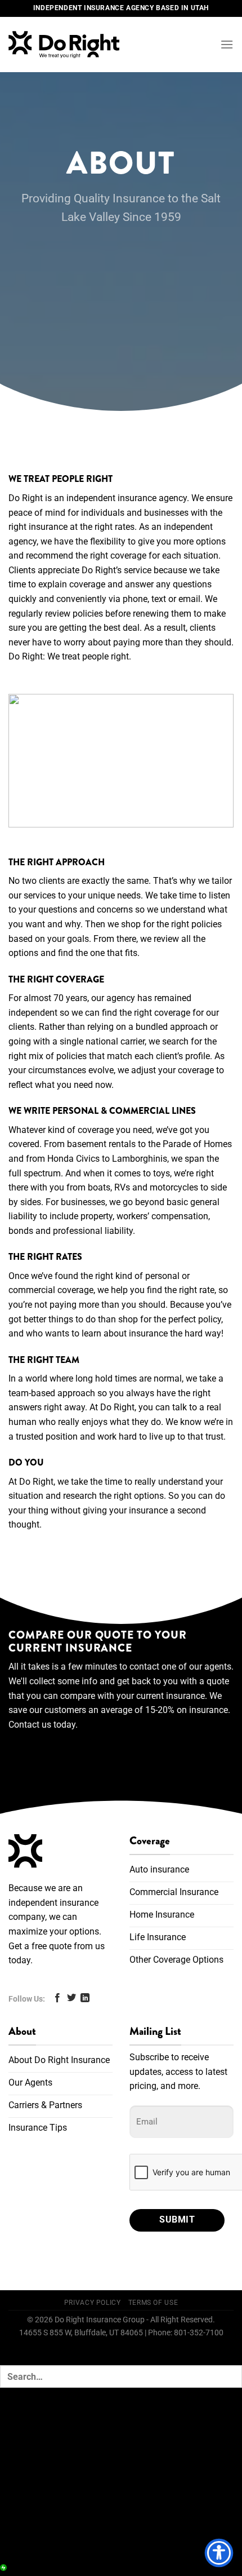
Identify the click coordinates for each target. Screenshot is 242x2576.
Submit (177, 2220)
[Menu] (227, 44)
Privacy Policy (93, 2303)
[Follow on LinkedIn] (85, 1998)
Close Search (45, 2541)
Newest (115, 2482)
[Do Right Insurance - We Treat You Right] (75, 45)
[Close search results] (18, 2418)
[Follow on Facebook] (57, 1998)
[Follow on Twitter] (71, 1998)
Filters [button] (28, 2465)
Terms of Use (153, 2303)
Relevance (37, 2482)
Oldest (184, 2482)
